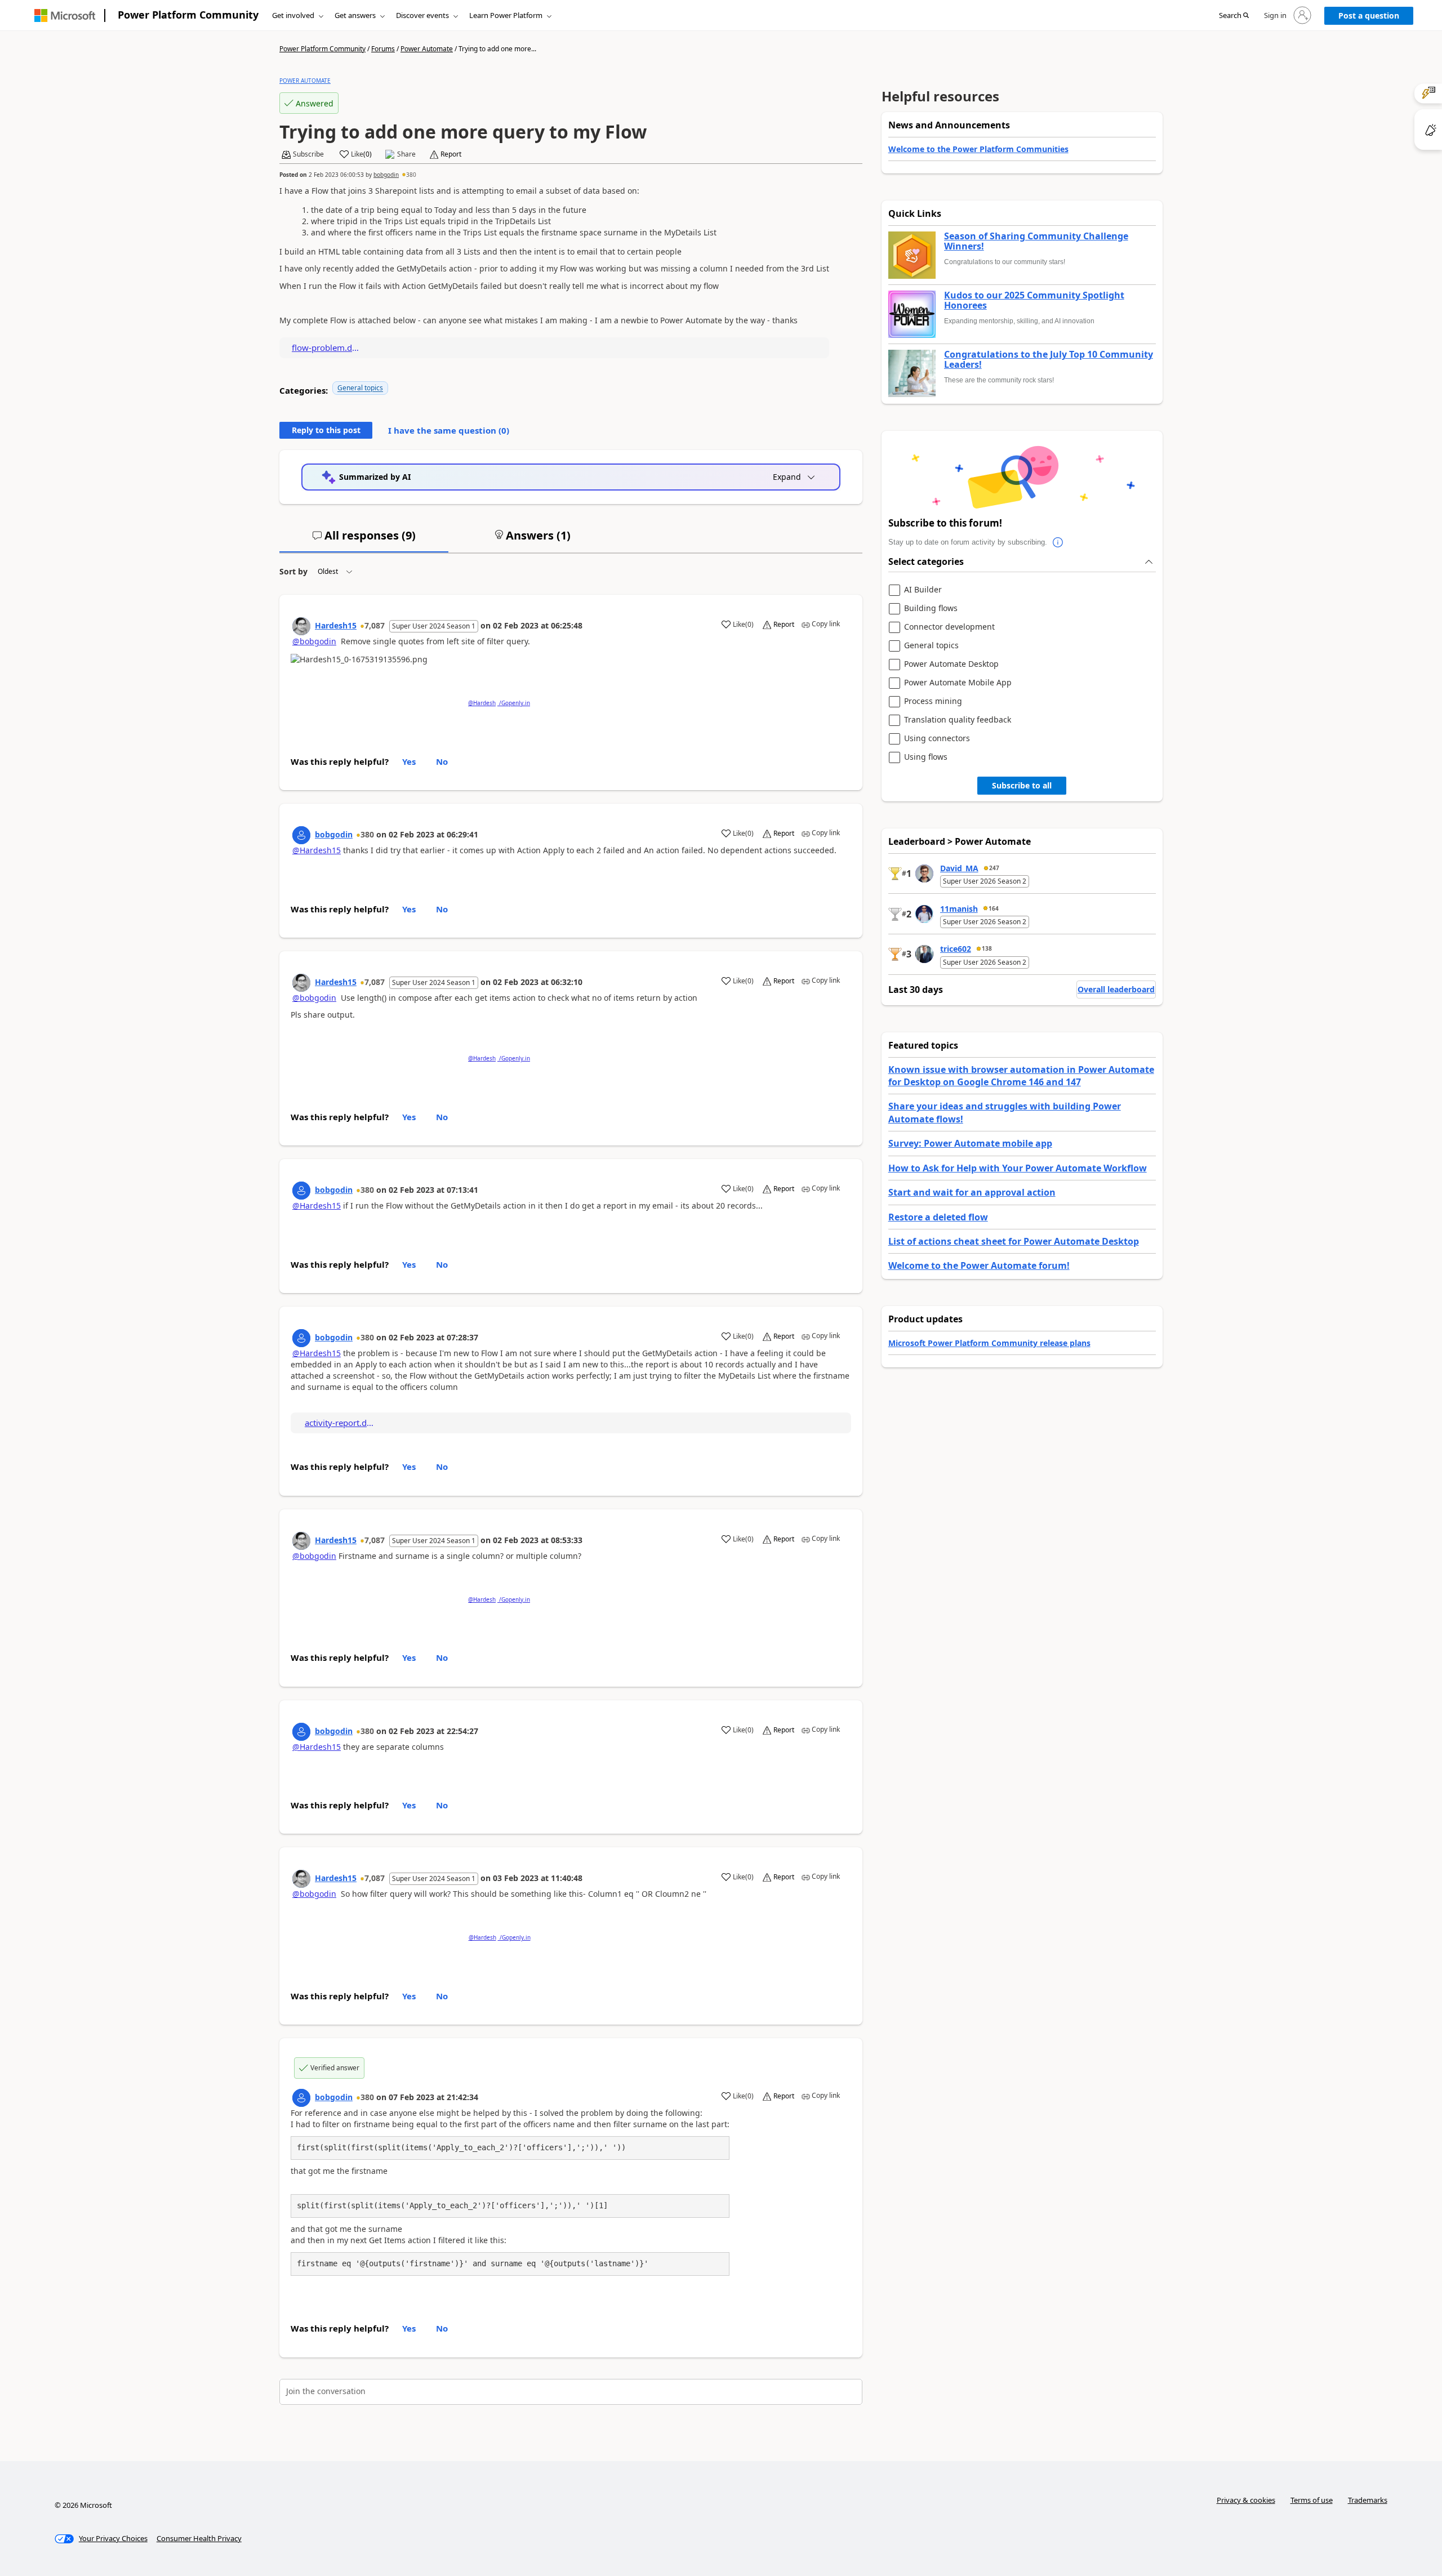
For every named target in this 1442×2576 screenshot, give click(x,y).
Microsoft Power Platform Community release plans (989, 1343)
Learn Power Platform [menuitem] (506, 15)
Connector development (949, 627)
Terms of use (1312, 2500)
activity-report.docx (340, 1423)
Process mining (933, 701)
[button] (1234, 16)
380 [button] (411, 175)
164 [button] (994, 908)
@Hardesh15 (317, 850)
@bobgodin (314, 641)
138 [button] (987, 948)
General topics (360, 388)
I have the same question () (449, 430)
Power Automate (427, 49)
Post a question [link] (1369, 15)
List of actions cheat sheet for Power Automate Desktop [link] (1014, 1241)
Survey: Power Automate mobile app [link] (970, 1143)
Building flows (931, 609)
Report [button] (451, 154)
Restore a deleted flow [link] (938, 1217)
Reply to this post (326, 430)
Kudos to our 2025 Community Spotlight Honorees (1034, 300)
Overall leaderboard (1116, 989)
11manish (959, 909)
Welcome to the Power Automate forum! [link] (979, 1265)
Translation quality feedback (958, 720)
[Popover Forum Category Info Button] (1058, 542)
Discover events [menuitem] (422, 15)
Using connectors (937, 739)
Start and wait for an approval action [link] (972, 1192)
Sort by (293, 571)
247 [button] (994, 868)
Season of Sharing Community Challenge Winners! (1036, 241)
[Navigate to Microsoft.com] (65, 15)
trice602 (956, 949)
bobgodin (386, 175)
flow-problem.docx (327, 347)
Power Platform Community (188, 15)
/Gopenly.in (514, 703)
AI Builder (923, 590)
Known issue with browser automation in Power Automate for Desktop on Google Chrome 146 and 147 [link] (1021, 1076)
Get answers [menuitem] (355, 15)
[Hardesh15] (301, 626)
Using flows (926, 757)
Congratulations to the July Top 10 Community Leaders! (1049, 360)
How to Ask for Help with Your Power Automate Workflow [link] (1018, 1168)
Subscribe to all (1022, 785)
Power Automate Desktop (951, 664)
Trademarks (1368, 2500)
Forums (383, 49)
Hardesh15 (336, 625)
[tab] (364, 540)
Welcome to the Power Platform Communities (978, 149)
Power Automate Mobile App (958, 683)
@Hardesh (482, 703)
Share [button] (406, 154)
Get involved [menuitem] (293, 15)
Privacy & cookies (1246, 2500)
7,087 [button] (375, 625)
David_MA (959, 868)
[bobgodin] (301, 835)
